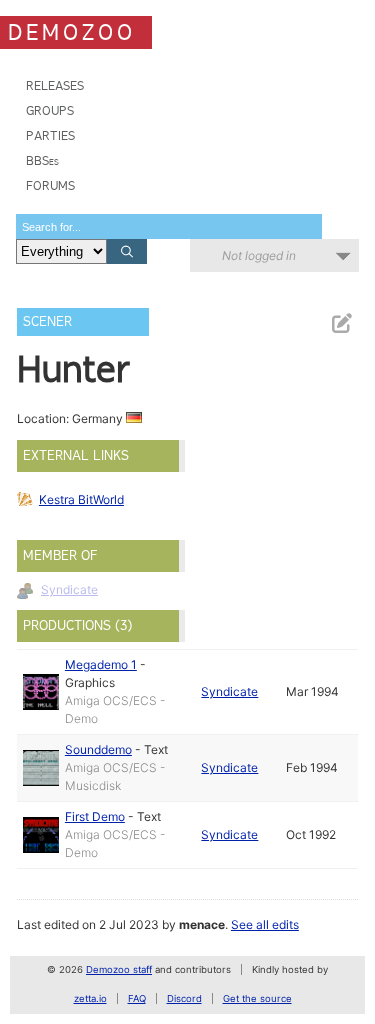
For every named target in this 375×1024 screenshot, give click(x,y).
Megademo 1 (101, 664)
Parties (50, 135)
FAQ (137, 998)
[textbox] (169, 226)
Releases (55, 85)
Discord (184, 998)
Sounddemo (98, 749)
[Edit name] (341, 323)
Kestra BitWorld (81, 499)
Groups (50, 110)
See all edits (265, 924)
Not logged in (259, 255)
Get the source (257, 998)
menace (202, 924)
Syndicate (69, 589)
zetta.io (90, 998)
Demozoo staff (119, 969)
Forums (50, 185)
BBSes (42, 160)
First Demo (95, 816)
